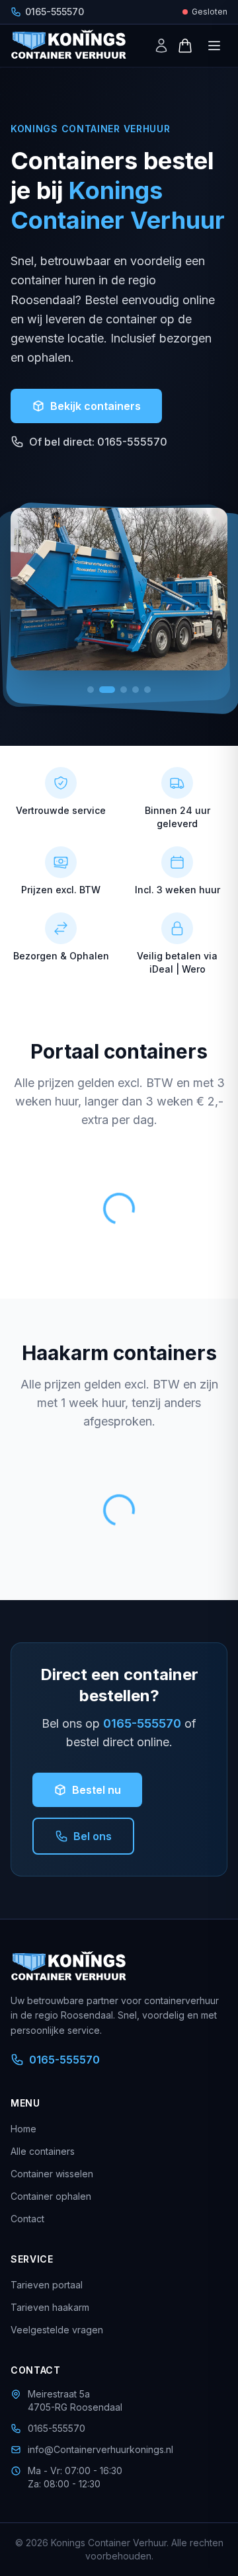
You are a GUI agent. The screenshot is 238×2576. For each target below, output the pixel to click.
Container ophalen (51, 2196)
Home (23, 2129)
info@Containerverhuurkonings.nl (100, 2449)
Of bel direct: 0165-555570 (98, 442)
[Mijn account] (161, 46)
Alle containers (43, 2151)
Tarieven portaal (47, 2285)
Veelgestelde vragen (57, 2330)
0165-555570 (142, 1723)
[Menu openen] (214, 46)
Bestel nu (97, 1790)
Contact (27, 2219)
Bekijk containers (96, 406)
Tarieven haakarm (50, 2307)
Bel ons (93, 1836)
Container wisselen (52, 2174)
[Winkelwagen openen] (185, 46)
